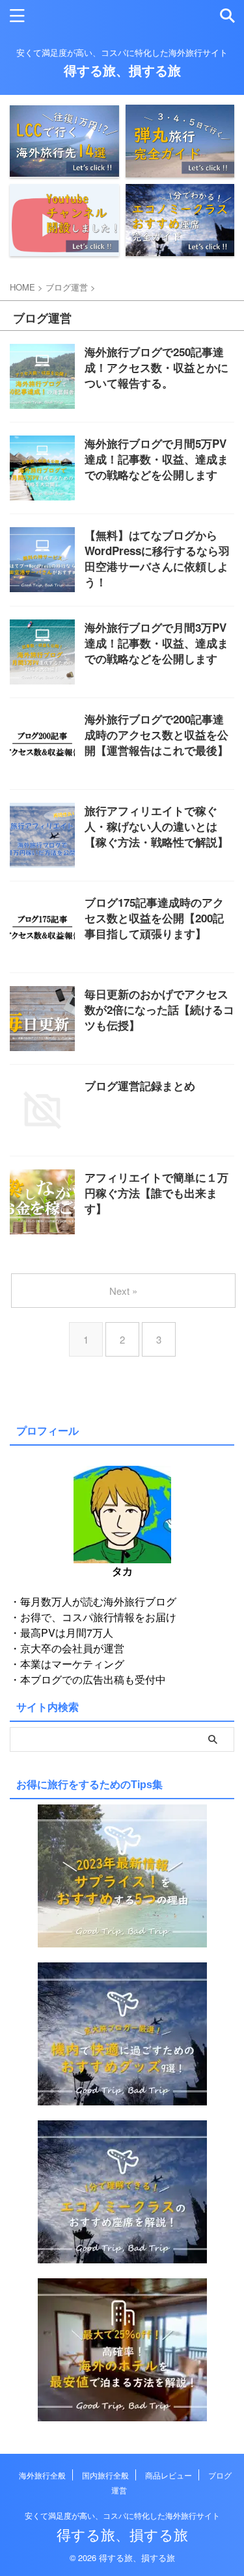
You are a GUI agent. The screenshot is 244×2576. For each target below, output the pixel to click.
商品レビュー (169, 2475)
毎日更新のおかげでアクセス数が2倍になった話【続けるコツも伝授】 (159, 1009)
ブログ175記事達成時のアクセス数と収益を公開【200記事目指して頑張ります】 (154, 918)
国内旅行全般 (105, 2475)
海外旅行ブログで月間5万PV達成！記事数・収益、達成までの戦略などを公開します (156, 459)
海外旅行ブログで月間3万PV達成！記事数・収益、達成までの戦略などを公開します (156, 643)
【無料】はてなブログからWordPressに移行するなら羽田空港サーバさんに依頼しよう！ (157, 558)
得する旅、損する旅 (122, 70)
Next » (123, 1291)
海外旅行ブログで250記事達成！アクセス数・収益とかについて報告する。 (156, 367)
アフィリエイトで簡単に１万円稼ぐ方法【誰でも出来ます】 (156, 1193)
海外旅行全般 (42, 2475)
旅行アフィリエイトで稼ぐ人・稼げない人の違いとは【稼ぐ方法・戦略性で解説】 (156, 826)
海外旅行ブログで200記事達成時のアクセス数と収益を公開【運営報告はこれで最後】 (156, 735)
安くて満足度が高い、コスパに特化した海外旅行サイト (122, 2515)
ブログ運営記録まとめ (140, 1086)
